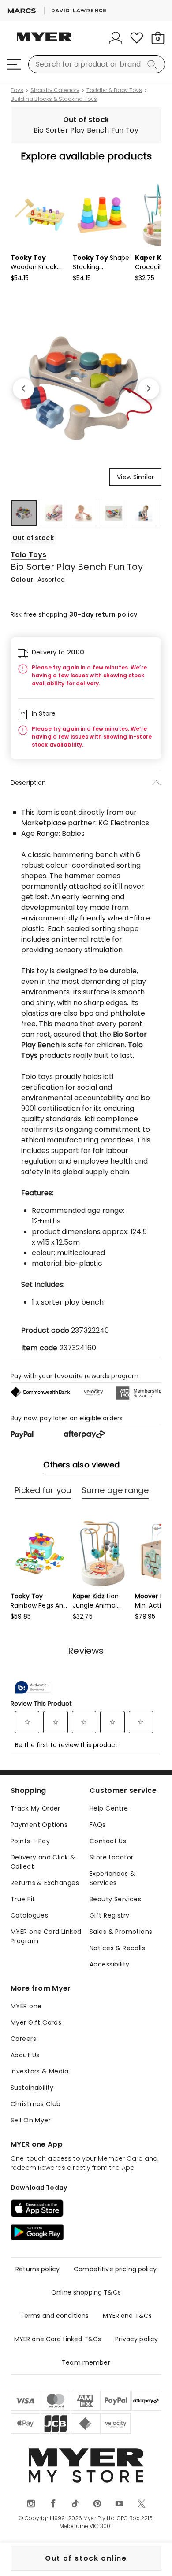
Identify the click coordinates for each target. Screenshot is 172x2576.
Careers (23, 2039)
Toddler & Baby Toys (114, 90)
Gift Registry (109, 1915)
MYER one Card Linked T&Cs (58, 2339)
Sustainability (32, 2088)
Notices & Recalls (117, 1948)
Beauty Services (115, 1899)
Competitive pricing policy (115, 2269)
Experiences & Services (112, 1878)
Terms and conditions (55, 2316)
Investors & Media (39, 2071)
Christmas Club (36, 2104)
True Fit (23, 1899)
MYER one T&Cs (127, 2316)
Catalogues (29, 1915)
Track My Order (36, 1808)
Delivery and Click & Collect (43, 1862)
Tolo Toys (28, 555)
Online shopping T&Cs (86, 2292)
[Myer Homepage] (44, 42)
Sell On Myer (31, 2120)
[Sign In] (116, 38)
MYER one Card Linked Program (46, 1936)
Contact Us (108, 1841)
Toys (17, 90)
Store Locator (111, 1857)
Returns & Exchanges (45, 1883)
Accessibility (109, 1964)
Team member (86, 2362)
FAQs (98, 1825)
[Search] (153, 64)
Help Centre (109, 1808)
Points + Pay (30, 1841)
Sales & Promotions (121, 1932)
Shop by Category (55, 90)
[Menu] (14, 64)
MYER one (26, 2006)
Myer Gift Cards (36, 2022)
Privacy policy (136, 2339)
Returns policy (37, 2269)
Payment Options (39, 1825)
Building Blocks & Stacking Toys (54, 99)
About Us (25, 2055)
